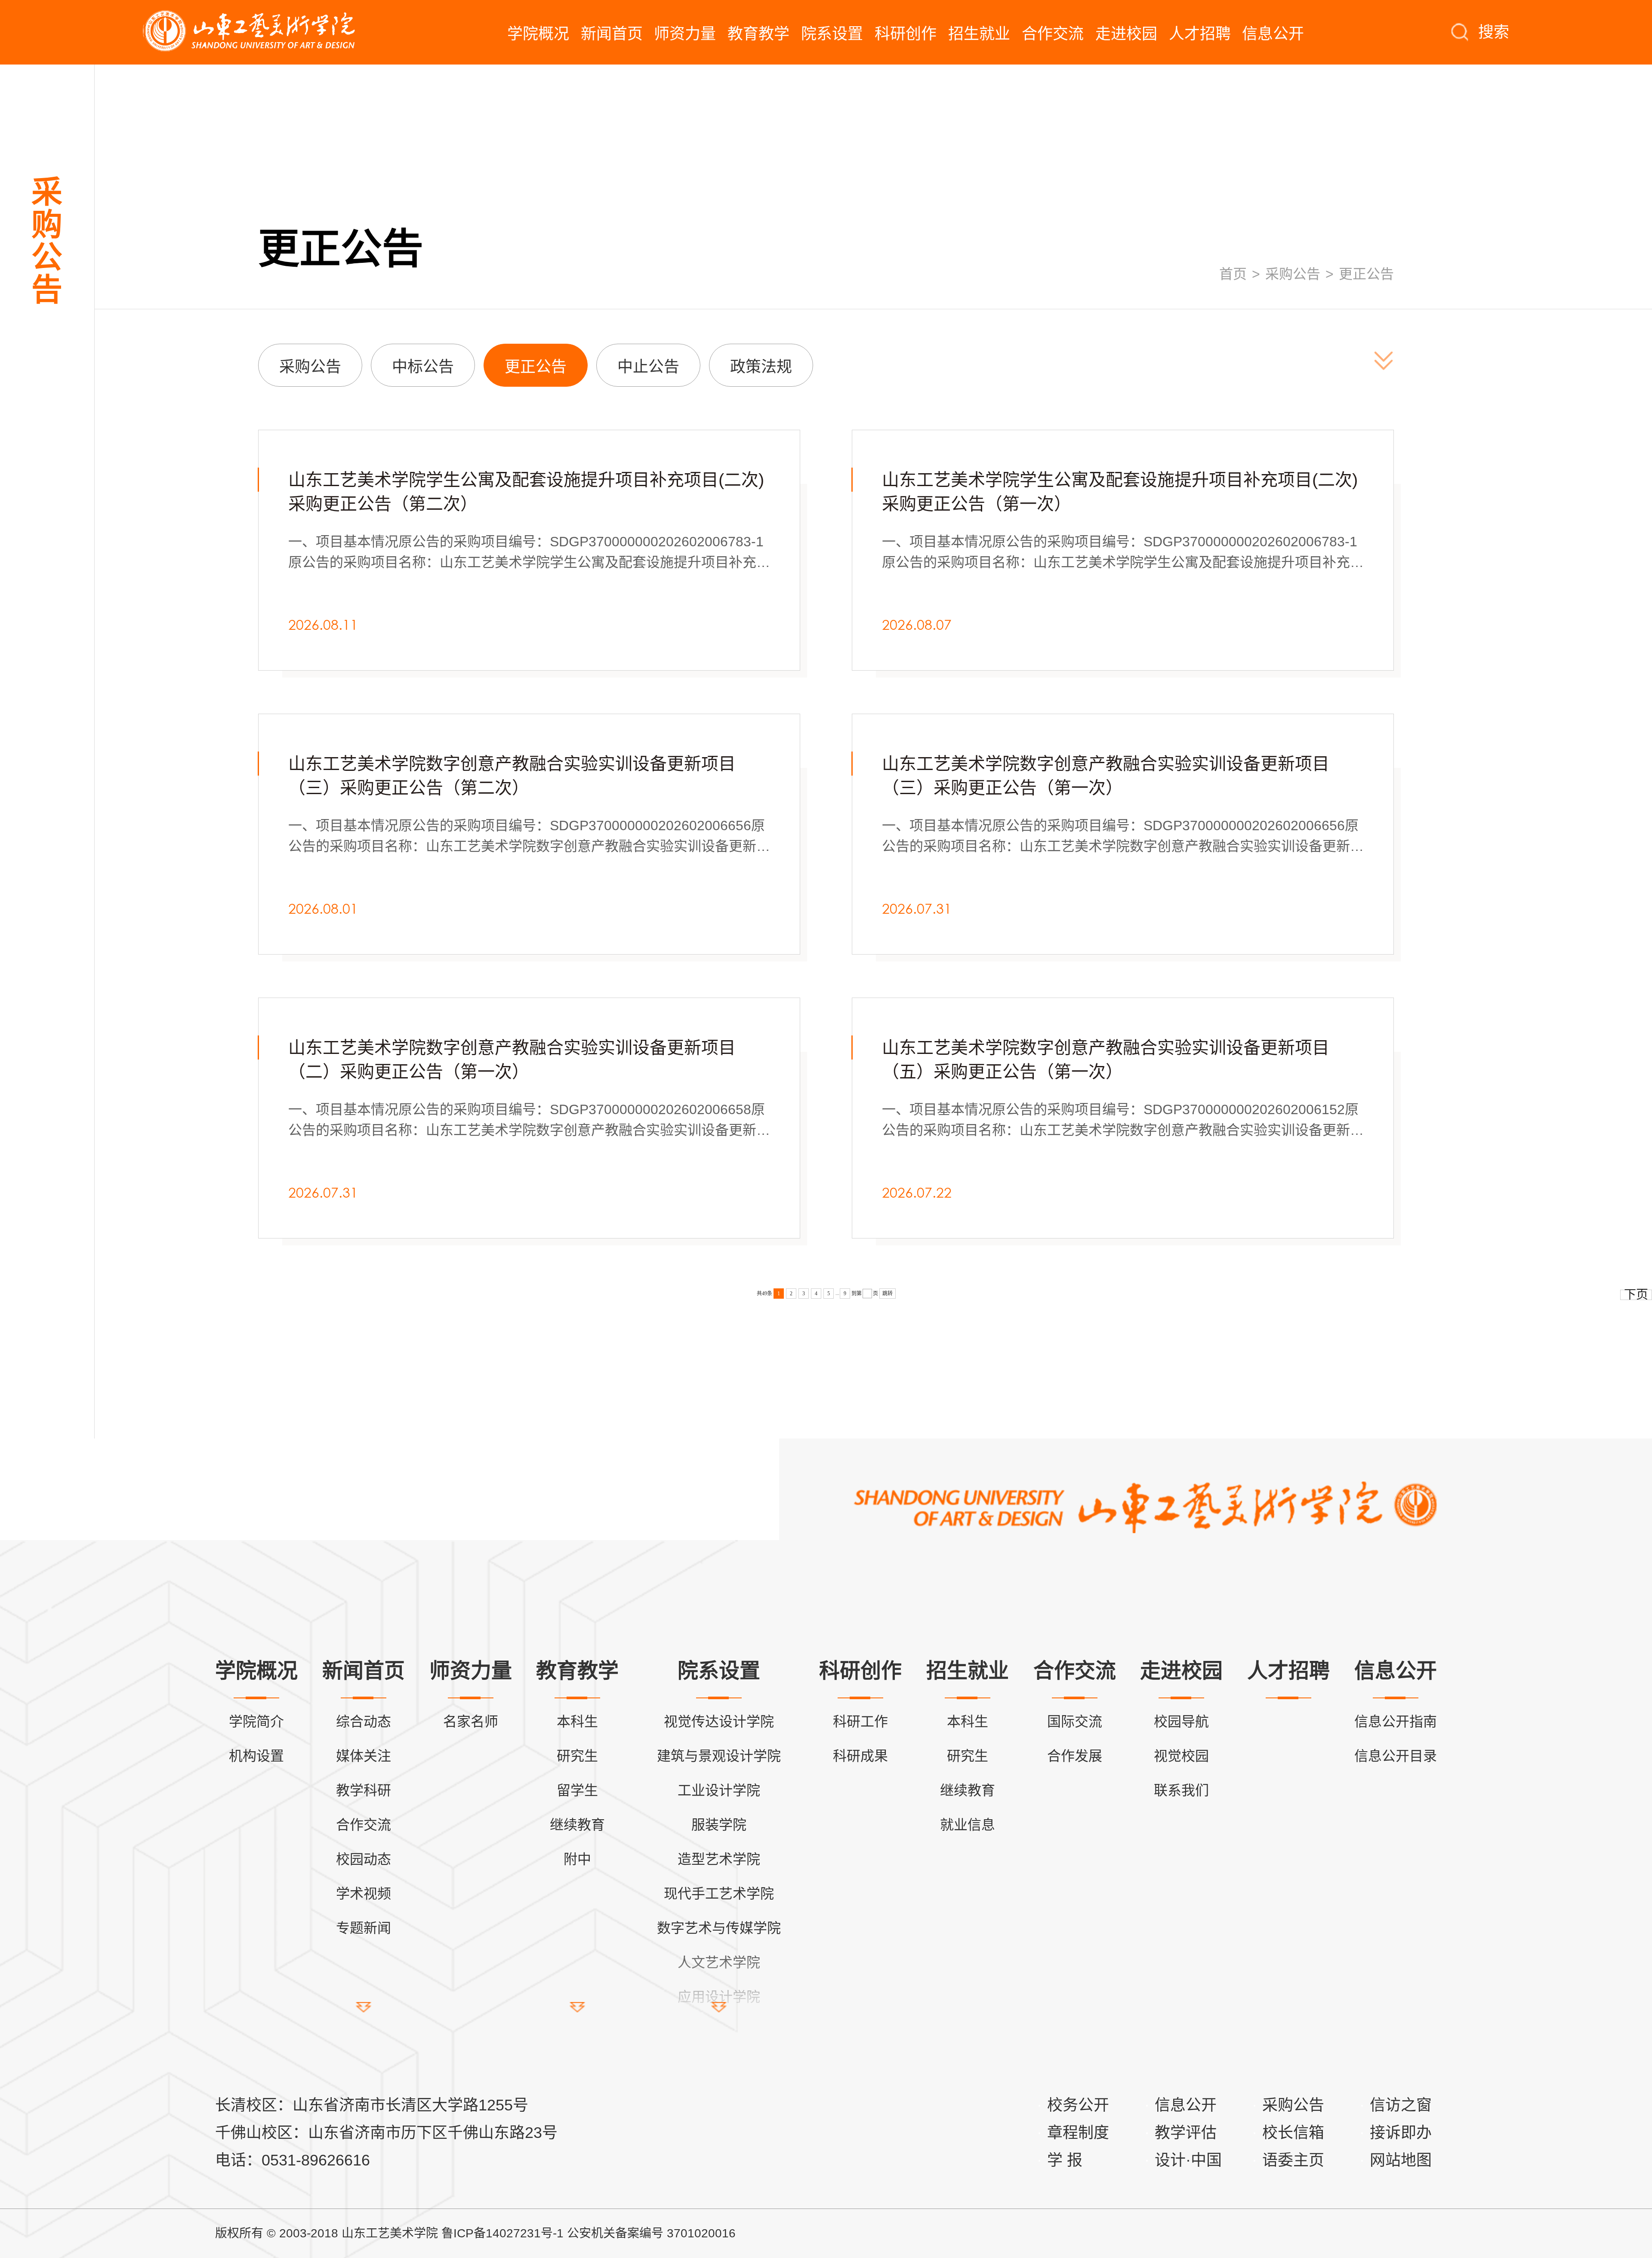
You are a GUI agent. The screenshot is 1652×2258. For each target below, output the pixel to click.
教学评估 (1186, 2133)
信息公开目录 (1396, 1756)
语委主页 (1293, 2160)
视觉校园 (1181, 1756)
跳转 (888, 1294)
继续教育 (577, 1825)
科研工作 (860, 1722)
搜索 (1494, 32)
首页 (1233, 274)
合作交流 (1053, 34)
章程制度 (1078, 2133)
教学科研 (364, 1790)
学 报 (1065, 2160)
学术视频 (364, 1894)
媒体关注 (364, 1756)
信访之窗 (1401, 2105)
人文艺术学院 (719, 1962)
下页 (1636, 1295)
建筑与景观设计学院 (719, 1756)
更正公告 (1366, 274)
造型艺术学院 (719, 1859)
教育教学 (758, 34)
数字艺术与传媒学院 (719, 1928)
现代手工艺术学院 (719, 1894)
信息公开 (1273, 34)
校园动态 (364, 1859)
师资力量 (685, 34)
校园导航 (1181, 1722)
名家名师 (471, 1722)
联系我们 (1181, 1790)
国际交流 (1075, 1722)
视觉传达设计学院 (719, 1722)
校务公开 (1078, 2105)
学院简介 (256, 1722)
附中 (577, 1859)
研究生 (577, 1756)
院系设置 (832, 34)
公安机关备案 (603, 2233)
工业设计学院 (719, 1790)
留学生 (577, 1790)
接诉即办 (1401, 2133)
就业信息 (968, 1825)
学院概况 (538, 34)
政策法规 (761, 367)
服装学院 (719, 1825)
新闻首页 (612, 34)
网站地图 (1401, 2160)
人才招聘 (1200, 34)
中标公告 (423, 367)
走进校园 (1126, 34)
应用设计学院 (719, 1997)
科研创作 (906, 34)
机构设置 (256, 1756)
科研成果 (860, 1756)
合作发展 (1075, 1756)
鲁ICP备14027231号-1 (502, 2233)
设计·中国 (1188, 2160)
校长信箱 (1293, 2133)
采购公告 (1293, 274)
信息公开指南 (1396, 1722)
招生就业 (979, 34)
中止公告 (648, 367)
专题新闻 (364, 1928)
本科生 (577, 1722)
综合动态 (364, 1722)
